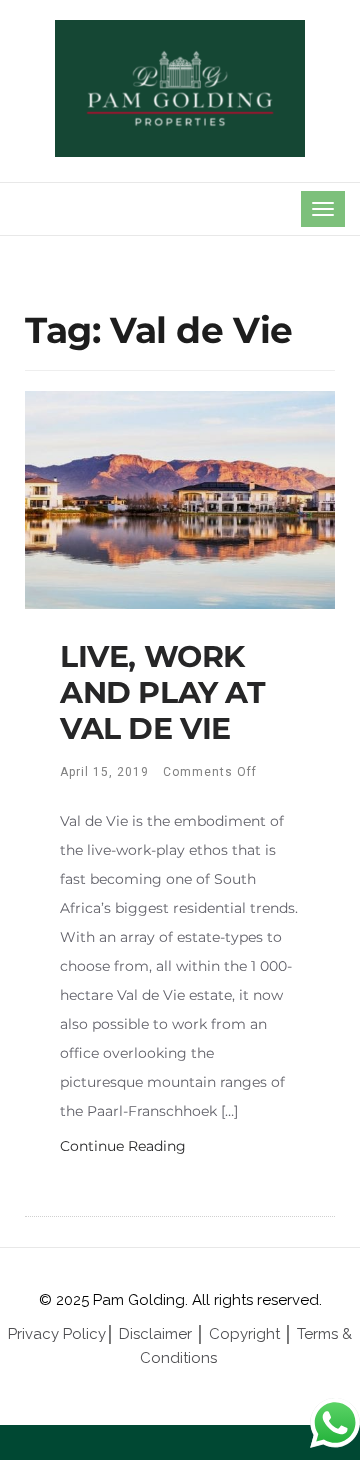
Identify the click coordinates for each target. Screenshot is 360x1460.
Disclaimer (155, 1334)
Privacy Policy (57, 1334)
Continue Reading (123, 1146)
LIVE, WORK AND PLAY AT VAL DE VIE (163, 692)
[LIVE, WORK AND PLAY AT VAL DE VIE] (180, 498)
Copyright (244, 1334)
